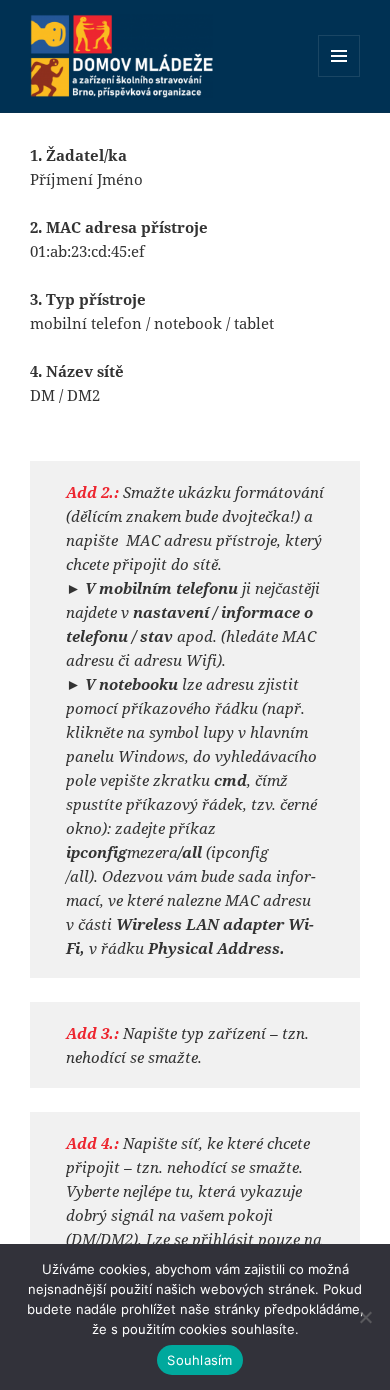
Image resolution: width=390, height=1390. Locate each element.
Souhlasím (199, 1360)
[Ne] (365, 1317)
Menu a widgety (339, 76)
